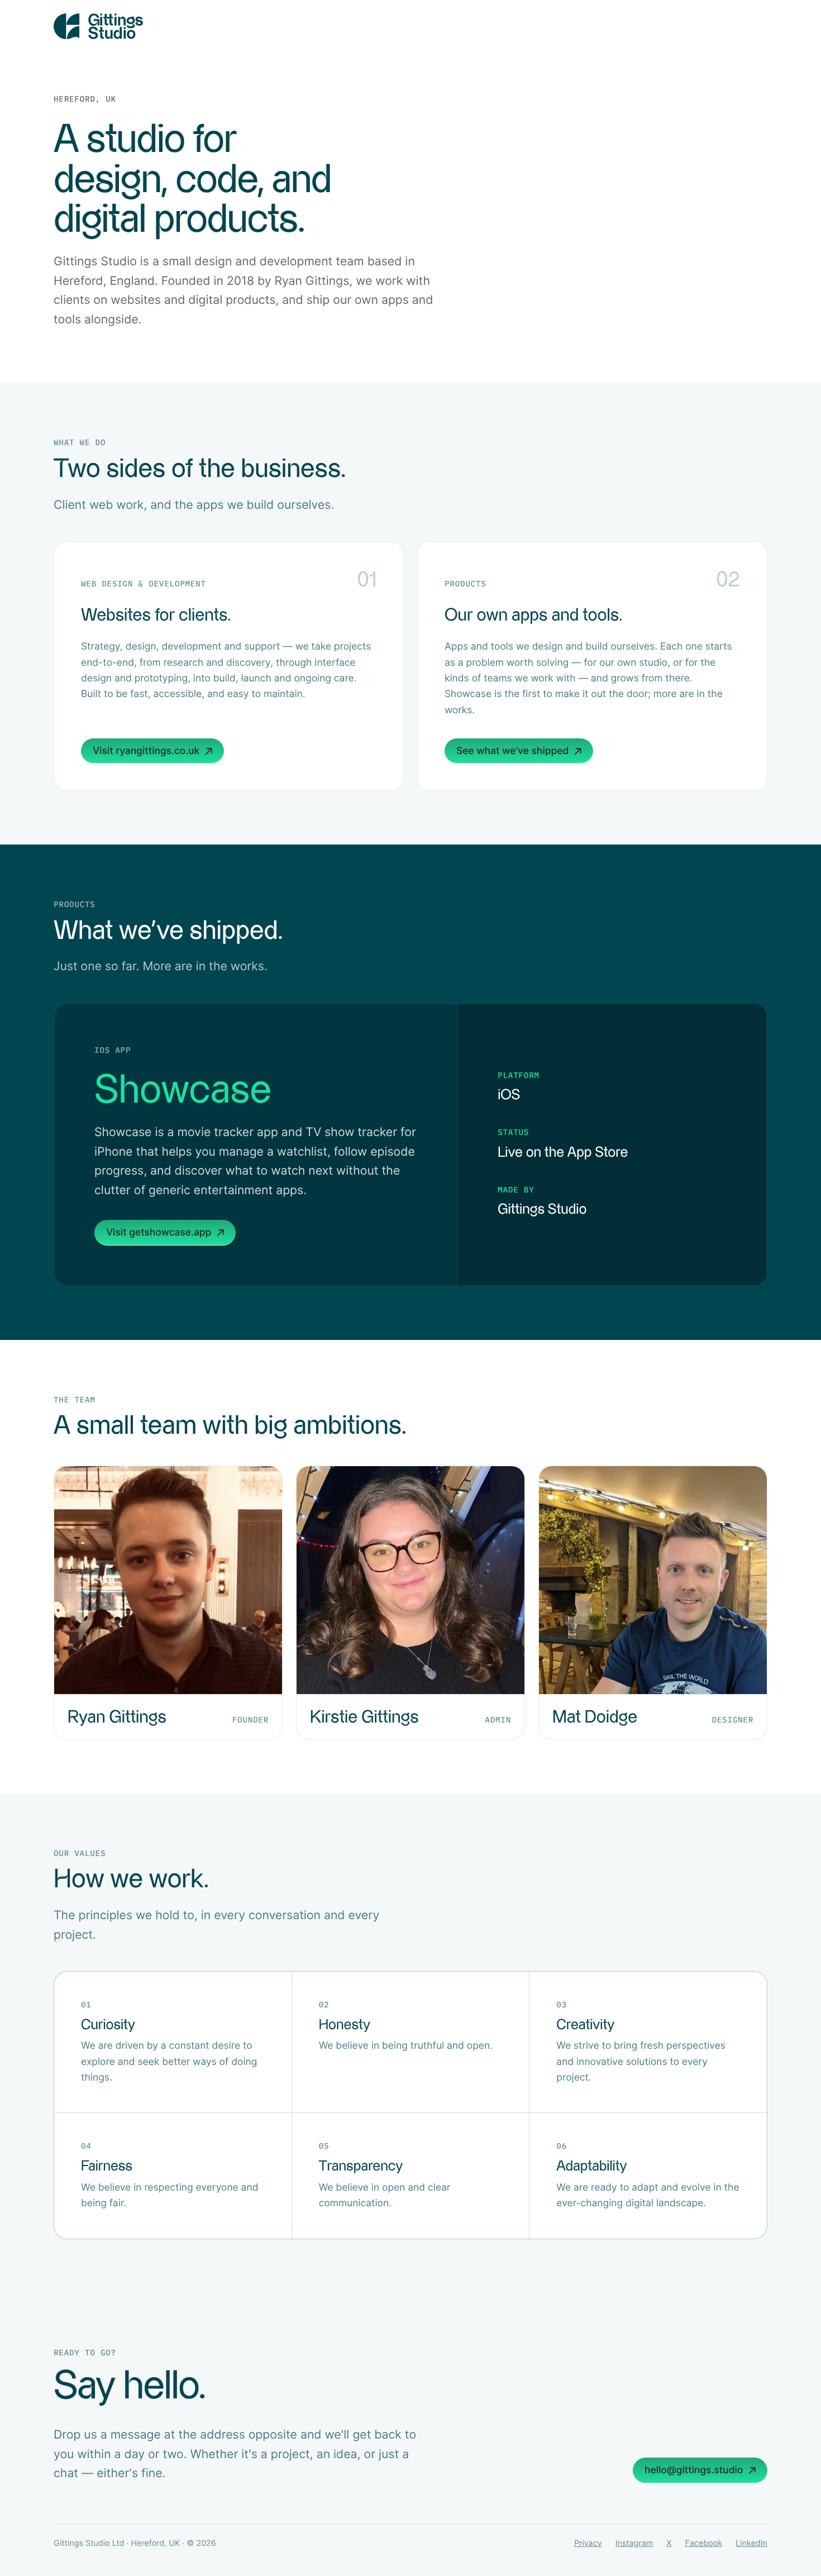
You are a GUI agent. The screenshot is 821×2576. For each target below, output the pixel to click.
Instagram (634, 2543)
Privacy (588, 2543)
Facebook (704, 2543)
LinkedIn (751, 2543)
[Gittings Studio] (410, 26)
